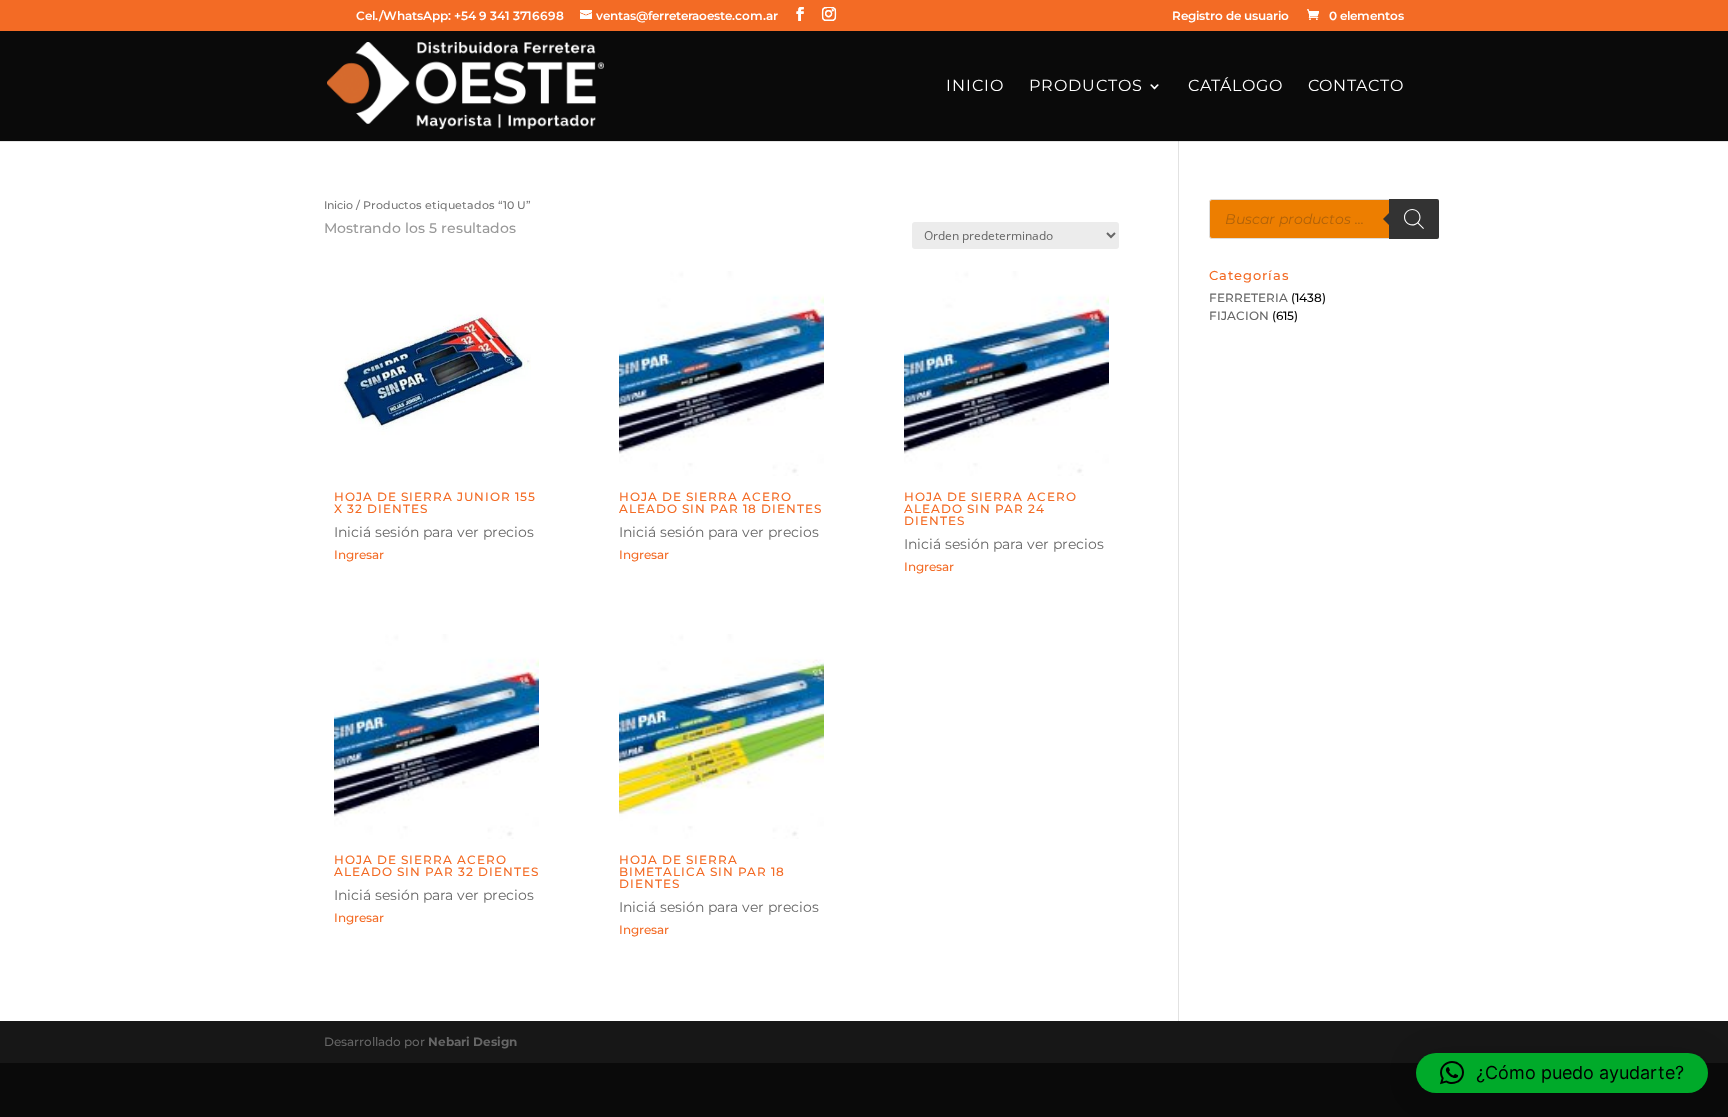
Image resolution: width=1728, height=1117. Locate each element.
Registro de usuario (1230, 16)
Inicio (975, 87)
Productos (1086, 87)
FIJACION (1239, 315)
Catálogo (1235, 87)
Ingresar (359, 554)
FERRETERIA (1248, 297)
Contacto (1356, 87)
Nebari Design (472, 1041)
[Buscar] (1414, 219)
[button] (1562, 1073)
